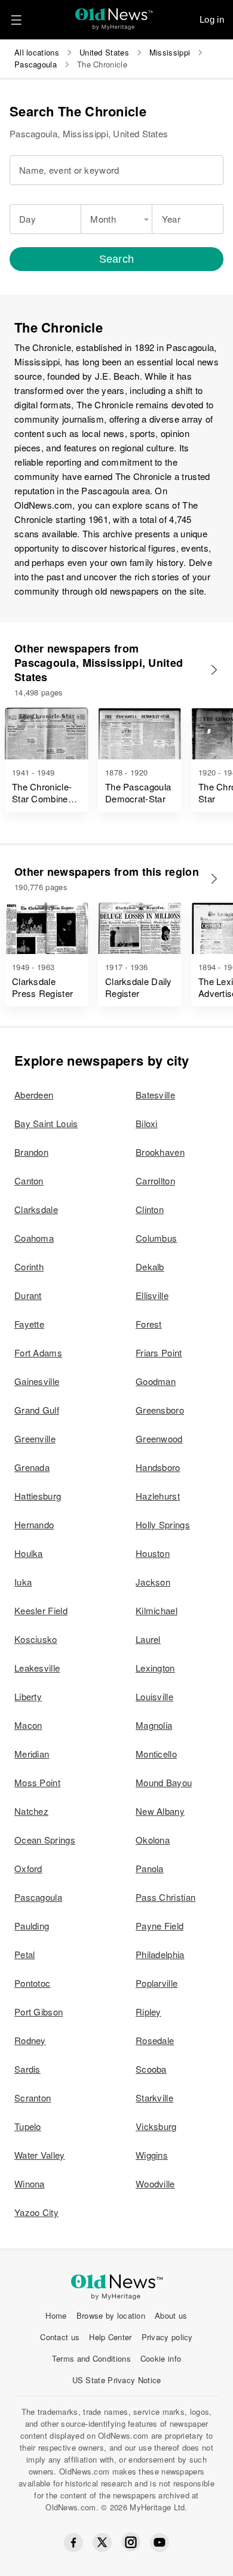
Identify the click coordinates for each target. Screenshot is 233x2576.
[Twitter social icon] (102, 2543)
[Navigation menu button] (16, 20)
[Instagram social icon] (131, 2542)
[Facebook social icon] (73, 2543)
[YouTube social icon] (160, 2543)
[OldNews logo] (114, 15)
